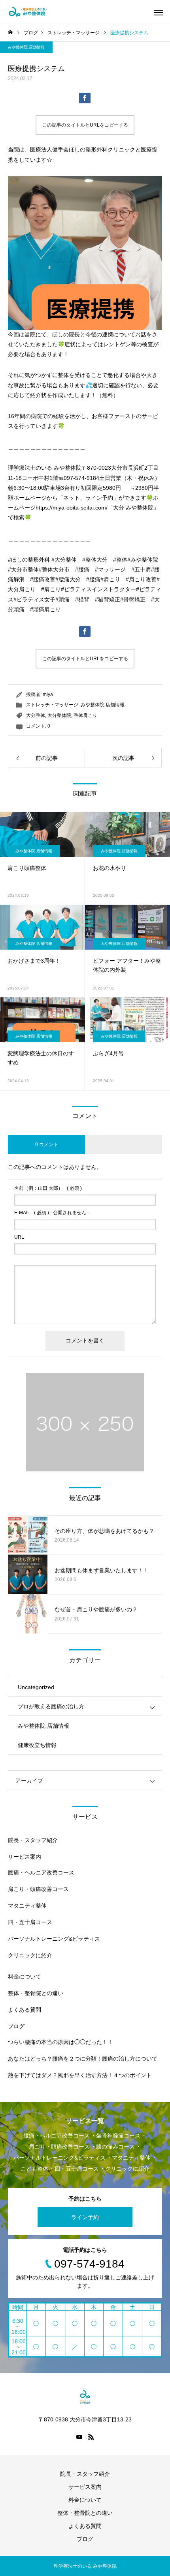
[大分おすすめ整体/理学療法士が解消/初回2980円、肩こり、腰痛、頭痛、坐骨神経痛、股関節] (28, 12)
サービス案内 (25, 1857)
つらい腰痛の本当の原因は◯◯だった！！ (60, 2042)
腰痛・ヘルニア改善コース (41, 1872)
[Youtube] (79, 2437)
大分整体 (36, 715)
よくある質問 (25, 2010)
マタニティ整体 (27, 1906)
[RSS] (91, 2437)
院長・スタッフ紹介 (33, 1840)
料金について (25, 1977)
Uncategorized (36, 1687)
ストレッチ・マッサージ (52, 705)
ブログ (16, 2026)
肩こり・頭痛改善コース (38, 1889)
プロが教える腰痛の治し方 (51, 1706)
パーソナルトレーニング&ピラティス (54, 1939)
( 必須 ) (48, 1188)
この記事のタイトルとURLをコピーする (85, 125)
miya (48, 694)
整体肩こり (85, 715)
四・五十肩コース (30, 1922)
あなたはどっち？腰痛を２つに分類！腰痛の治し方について (83, 2059)
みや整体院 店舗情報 (26, 47)
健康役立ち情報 (37, 1745)
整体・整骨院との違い (36, 1993)
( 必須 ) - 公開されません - (52, 1213)
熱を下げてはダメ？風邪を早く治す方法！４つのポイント (80, 2075)
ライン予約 (85, 2217)
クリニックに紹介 (30, 1955)
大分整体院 (59, 715)
